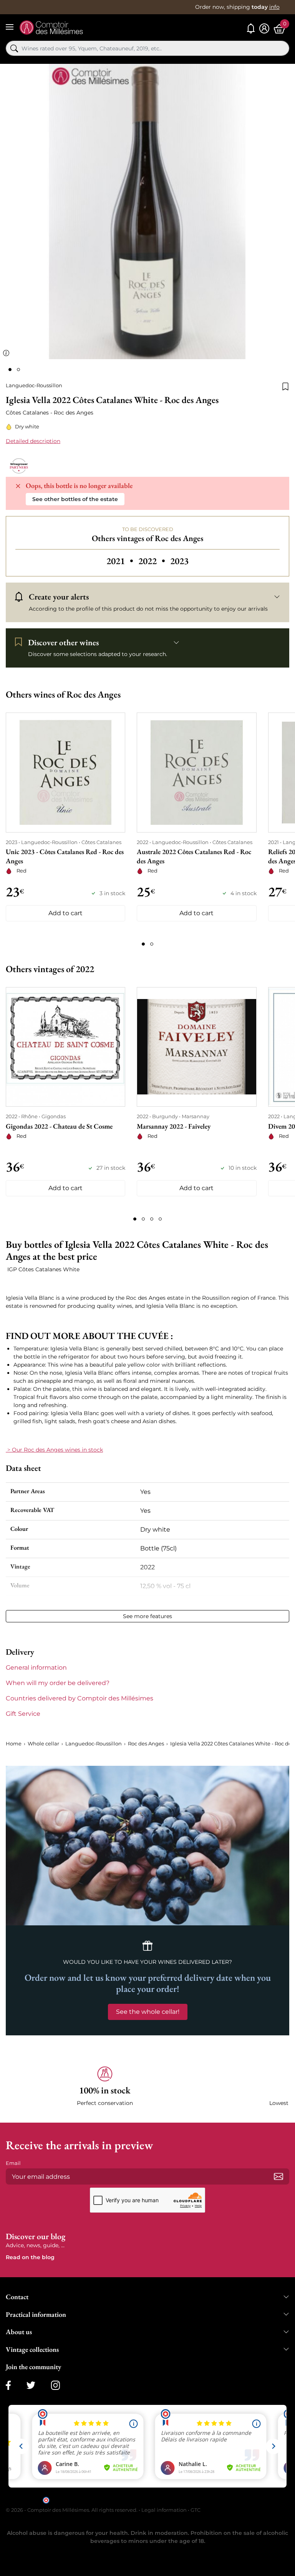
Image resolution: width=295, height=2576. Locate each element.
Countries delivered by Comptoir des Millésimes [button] (80, 1698)
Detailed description (33, 441)
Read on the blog (30, 2257)
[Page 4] (160, 1219)
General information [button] (36, 1668)
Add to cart (65, 913)
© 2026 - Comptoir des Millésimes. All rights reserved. (72, 2510)
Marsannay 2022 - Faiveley (174, 1126)
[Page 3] (152, 1219)
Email (13, 2163)
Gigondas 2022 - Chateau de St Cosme (59, 1126)
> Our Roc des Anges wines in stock (54, 1450)
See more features (147, 1616)
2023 (179, 561)
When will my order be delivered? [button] (58, 1683)
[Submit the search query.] (14, 48)
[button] (105, 2087)
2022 (153, 561)
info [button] (274, 7)
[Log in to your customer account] (264, 29)
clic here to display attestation (217, 2499)
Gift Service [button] (23, 1714)
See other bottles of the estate (75, 499)
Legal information (164, 2510)
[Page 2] (152, 944)
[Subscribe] (278, 2176)
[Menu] (10, 27)
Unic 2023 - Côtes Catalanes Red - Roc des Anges (65, 856)
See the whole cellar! (148, 2012)
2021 (121, 561)
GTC (196, 2510)
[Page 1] (143, 944)
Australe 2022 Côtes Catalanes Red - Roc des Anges (194, 856)
